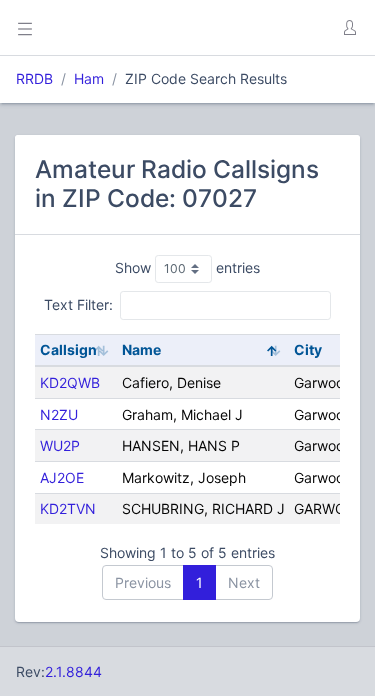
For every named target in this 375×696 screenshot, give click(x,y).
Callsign (68, 349)
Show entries (187, 267)
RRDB (34, 78)
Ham (89, 78)
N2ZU (59, 414)
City (308, 349)
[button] (349, 28)
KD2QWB (70, 382)
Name (141, 349)
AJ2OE (62, 477)
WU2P (60, 445)
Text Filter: (78, 304)
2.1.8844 (73, 671)
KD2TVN (68, 508)
